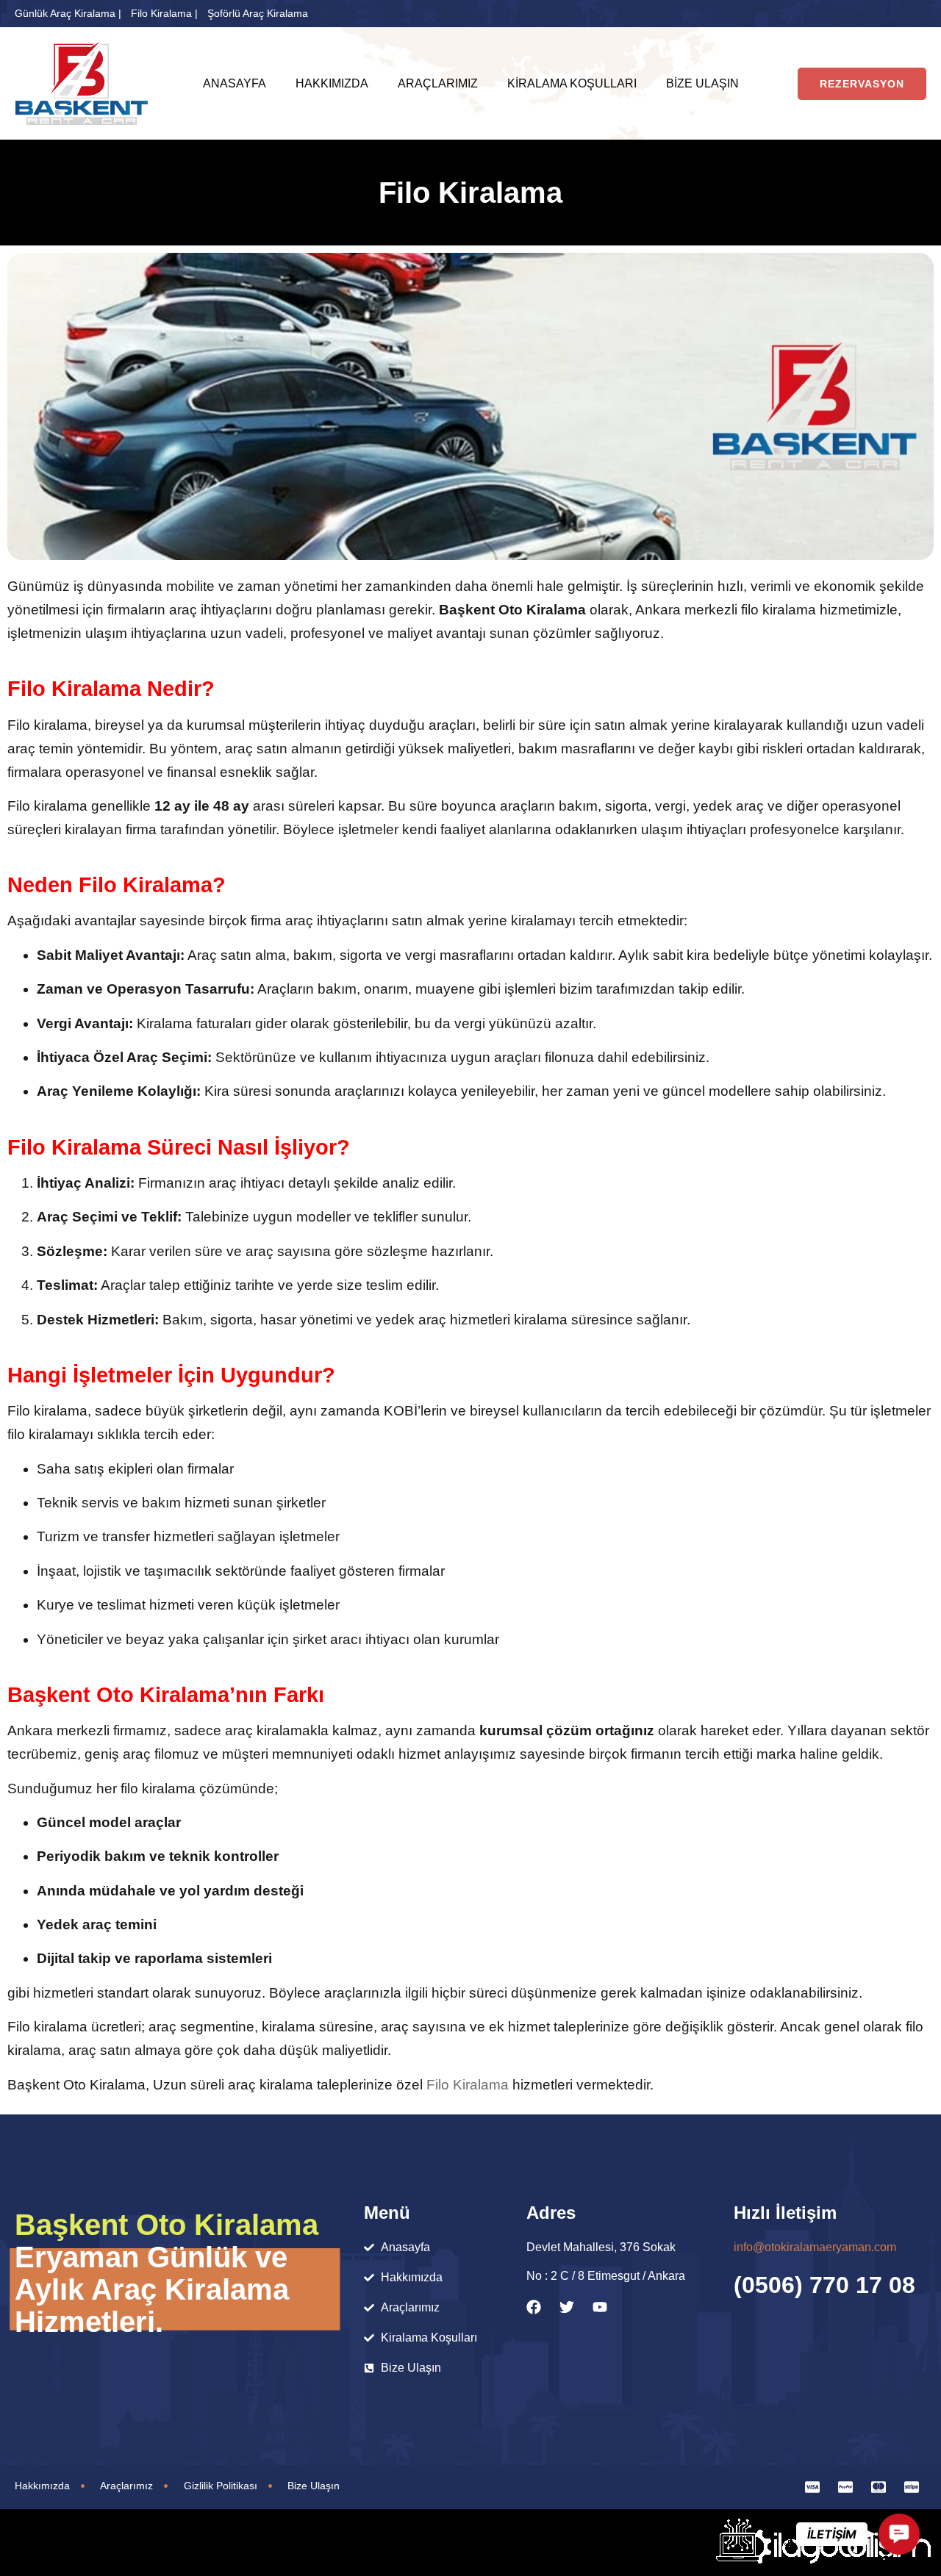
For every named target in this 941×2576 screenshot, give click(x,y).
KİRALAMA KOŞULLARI (572, 83)
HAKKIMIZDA (332, 83)
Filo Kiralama (468, 2085)
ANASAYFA (235, 83)
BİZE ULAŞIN (702, 83)
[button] (899, 2534)
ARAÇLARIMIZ (438, 83)
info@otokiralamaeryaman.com (815, 2247)
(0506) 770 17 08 (824, 2285)
